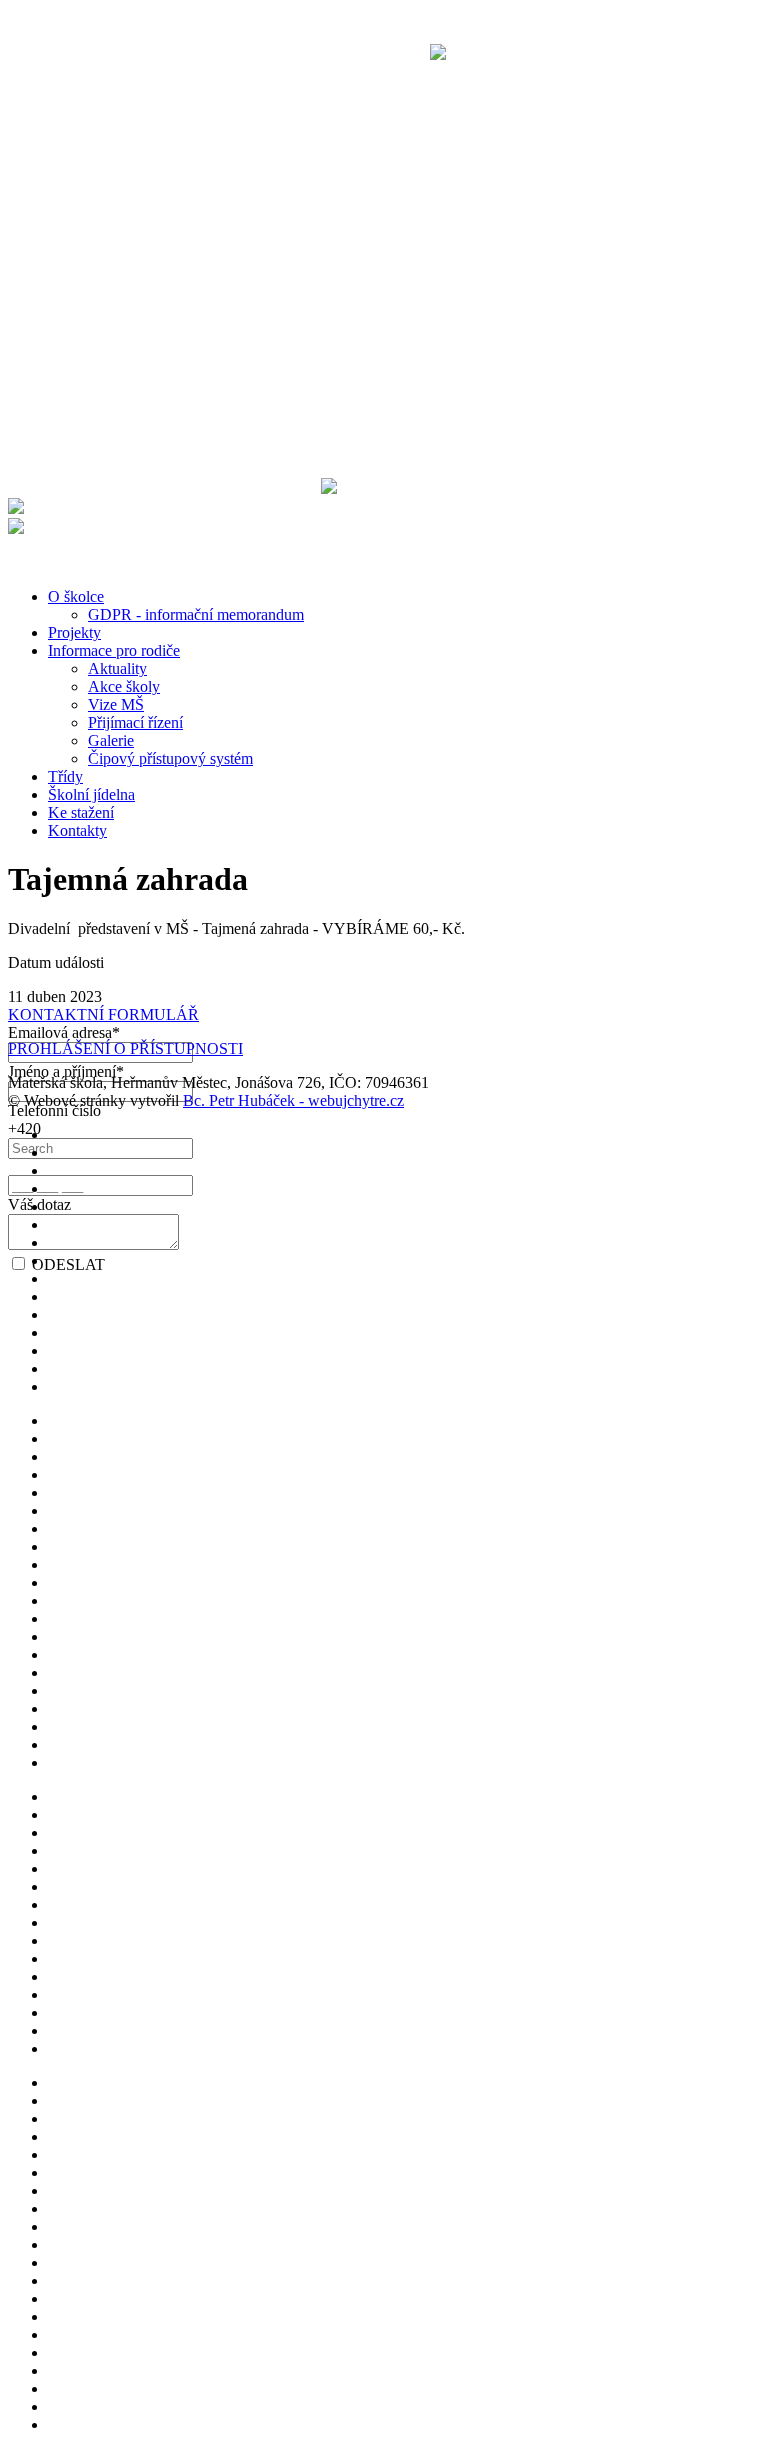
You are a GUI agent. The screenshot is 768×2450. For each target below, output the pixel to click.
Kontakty (77, 830)
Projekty (74, 632)
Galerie (111, 740)
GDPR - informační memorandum (196, 614)
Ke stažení (81, 812)
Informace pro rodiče (114, 650)
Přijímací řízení (135, 722)
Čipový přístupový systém (170, 758)
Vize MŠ (116, 704)
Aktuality (117, 668)
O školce (76, 596)
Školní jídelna (91, 794)
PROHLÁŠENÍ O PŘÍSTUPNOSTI (125, 1048)
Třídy (65, 776)
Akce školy (124, 686)
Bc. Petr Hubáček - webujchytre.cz (293, 1100)
